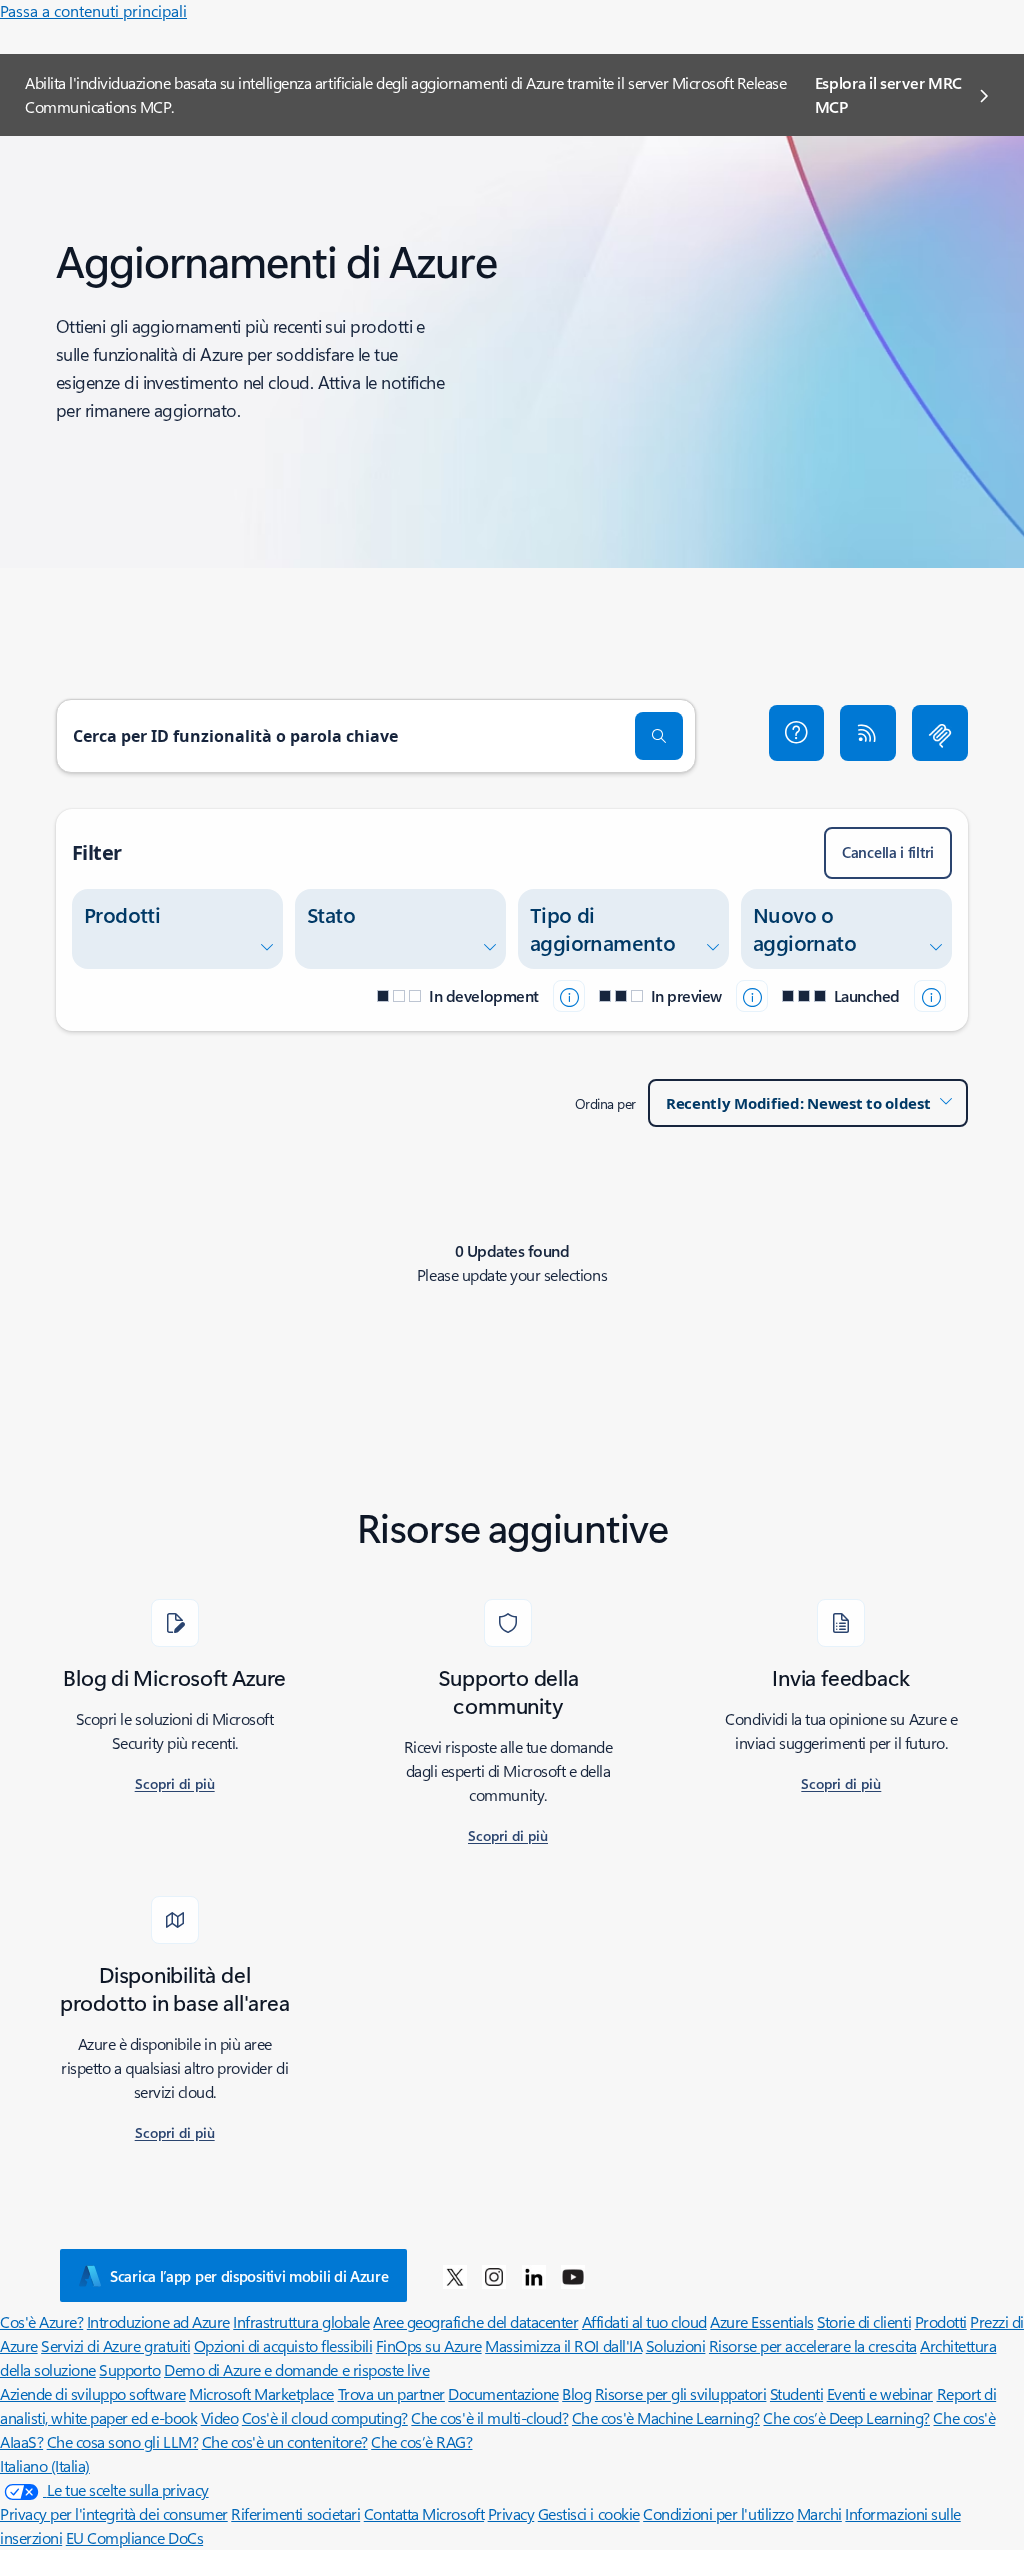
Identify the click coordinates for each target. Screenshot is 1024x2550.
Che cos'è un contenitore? (285, 2441)
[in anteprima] (752, 996)
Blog (576, 2393)
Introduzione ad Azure (158, 2321)
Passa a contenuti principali (93, 10)
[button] (797, 733)
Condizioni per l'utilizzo (718, 2513)
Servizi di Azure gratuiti (115, 2345)
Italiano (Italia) (45, 2465)
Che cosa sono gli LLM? (122, 2441)
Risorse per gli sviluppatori (681, 2393)
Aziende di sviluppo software (93, 2393)
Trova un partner (391, 2393)
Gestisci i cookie (589, 2513)
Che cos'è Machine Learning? (666, 2417)
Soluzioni (676, 2345)
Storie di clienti (864, 2321)
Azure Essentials (761, 2321)
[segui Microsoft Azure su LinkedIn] (534, 2276)
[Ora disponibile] (930, 996)
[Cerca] (659, 736)
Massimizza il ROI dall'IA (563, 2345)
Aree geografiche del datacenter (475, 2321)
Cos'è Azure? (41, 2321)
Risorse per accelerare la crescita (813, 2345)
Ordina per (605, 1103)
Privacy (511, 2513)
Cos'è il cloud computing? (325, 2417)
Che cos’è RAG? (421, 2441)
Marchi (819, 2513)
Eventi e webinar (880, 2393)
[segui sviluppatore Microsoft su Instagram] (494, 2276)
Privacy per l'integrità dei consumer (114, 2513)
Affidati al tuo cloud (644, 2321)
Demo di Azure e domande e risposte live (296, 2369)
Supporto (129, 2369)
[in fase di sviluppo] (569, 996)
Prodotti (941, 2321)
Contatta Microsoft (424, 2513)
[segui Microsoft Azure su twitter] (455, 2276)
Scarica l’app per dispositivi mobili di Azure (249, 2276)
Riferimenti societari (295, 2513)
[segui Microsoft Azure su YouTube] (573, 2276)
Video (220, 2417)
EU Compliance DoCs (134, 2537)
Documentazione (503, 2393)
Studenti (796, 2393)
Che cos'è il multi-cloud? (489, 2417)
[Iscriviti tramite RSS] (868, 733)
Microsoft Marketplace (261, 2393)
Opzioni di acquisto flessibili (283, 2345)
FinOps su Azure (429, 2345)
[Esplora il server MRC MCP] (940, 733)
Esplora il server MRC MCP (888, 94)
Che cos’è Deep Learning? (846, 2417)
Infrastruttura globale (301, 2321)
